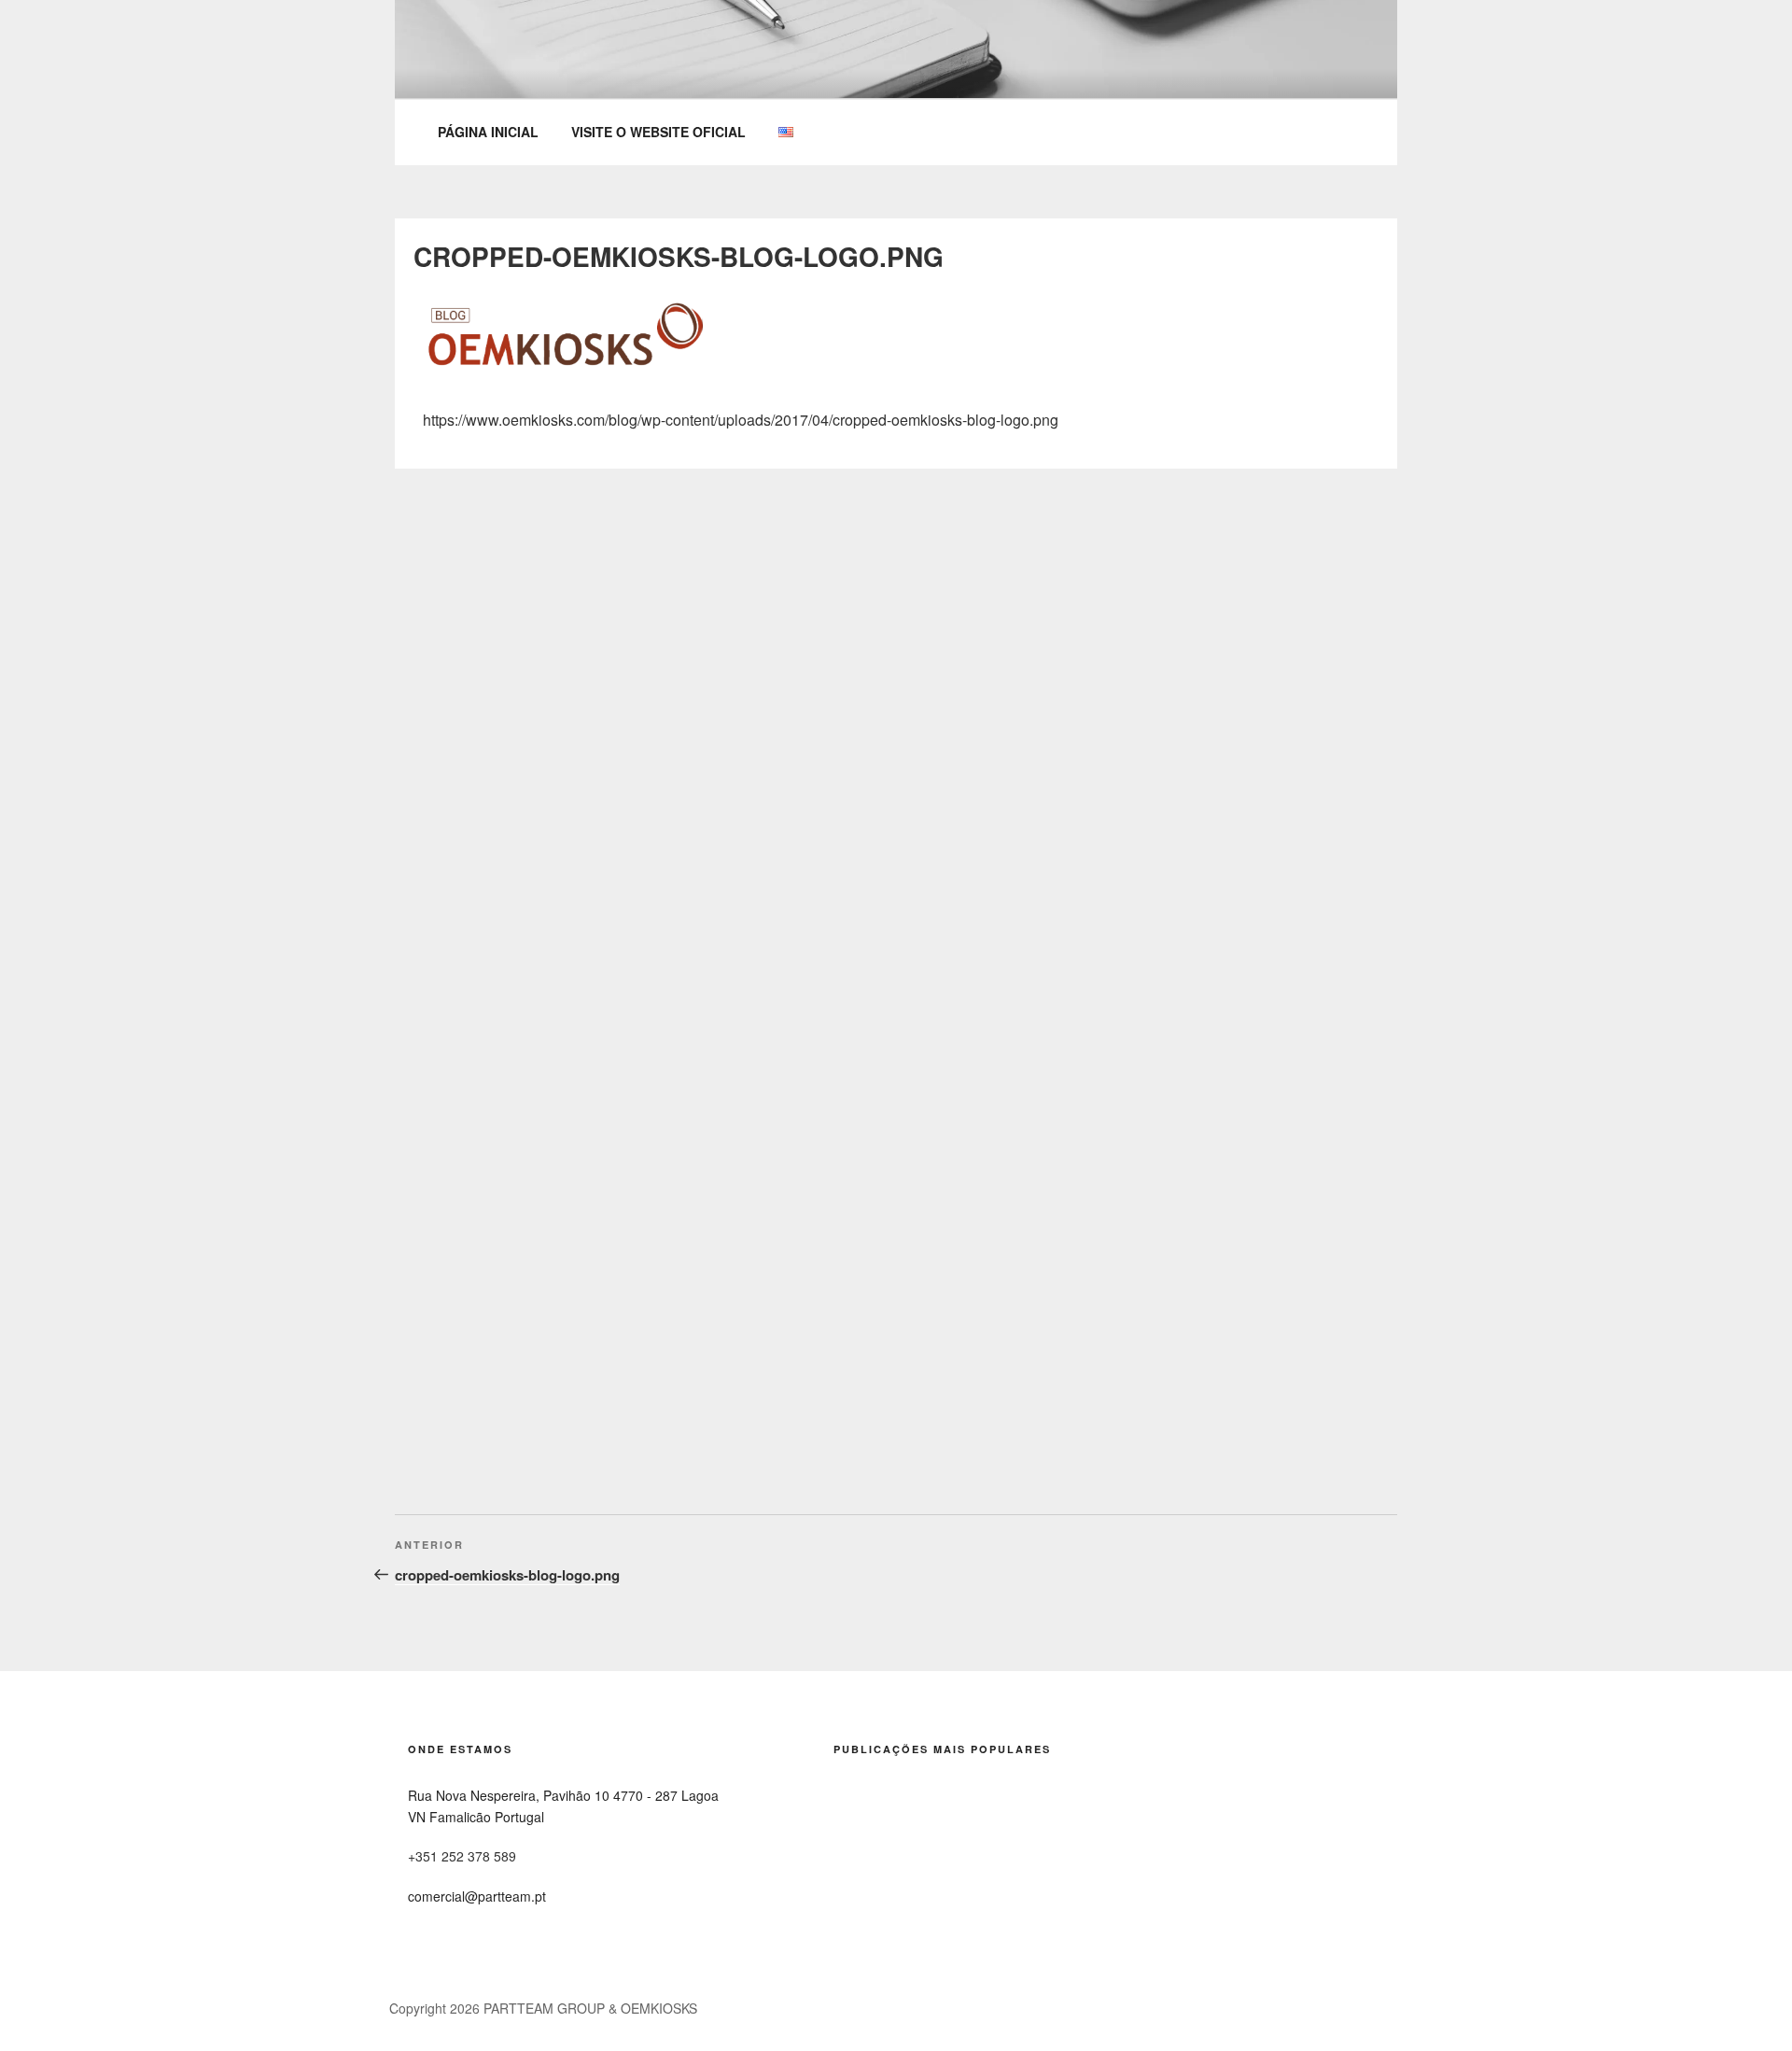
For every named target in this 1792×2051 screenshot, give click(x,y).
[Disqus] (896, 702)
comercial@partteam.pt (477, 1896)
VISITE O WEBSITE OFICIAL (658, 132)
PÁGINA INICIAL (488, 132)
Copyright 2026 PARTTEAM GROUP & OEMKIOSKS (543, 2008)
